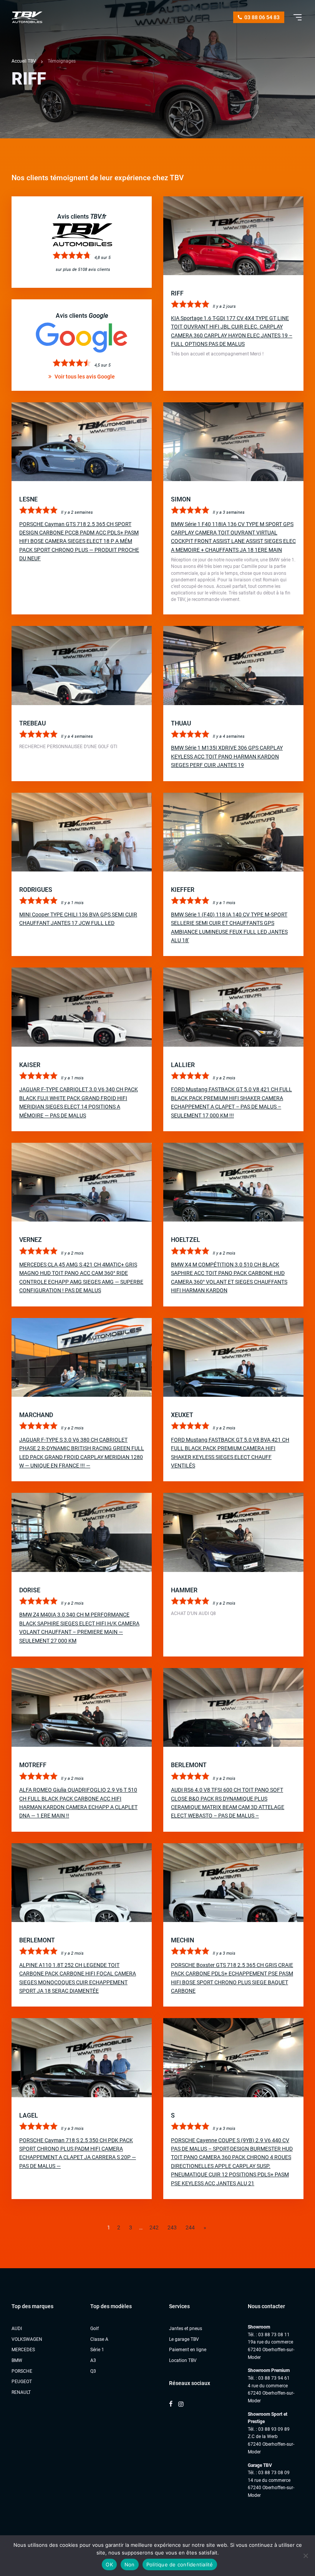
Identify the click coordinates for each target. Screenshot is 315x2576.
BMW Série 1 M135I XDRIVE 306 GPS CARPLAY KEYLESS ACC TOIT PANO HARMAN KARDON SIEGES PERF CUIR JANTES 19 (227, 756)
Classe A (99, 2339)
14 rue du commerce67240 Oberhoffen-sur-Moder (271, 2488)
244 (190, 2227)
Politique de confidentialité (180, 2564)
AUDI (17, 2329)
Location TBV (183, 2360)
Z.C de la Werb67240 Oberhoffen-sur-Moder (271, 2444)
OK (109, 2564)
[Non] (305, 2556)
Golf (94, 2329)
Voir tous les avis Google (84, 377)
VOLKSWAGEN (27, 2339)
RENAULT (21, 2392)
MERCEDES (23, 2350)
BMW (17, 2360)
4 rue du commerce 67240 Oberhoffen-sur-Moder (271, 2393)
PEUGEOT (22, 2382)
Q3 (93, 2371)
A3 (93, 2360)
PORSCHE (22, 2371)
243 (172, 2227)
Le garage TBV (184, 2339)
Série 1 (97, 2350)
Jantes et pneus (186, 2329)
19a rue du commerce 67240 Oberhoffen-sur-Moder (271, 2349)
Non (130, 2564)
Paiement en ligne (188, 2350)
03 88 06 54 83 (261, 17)
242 (154, 2227)
